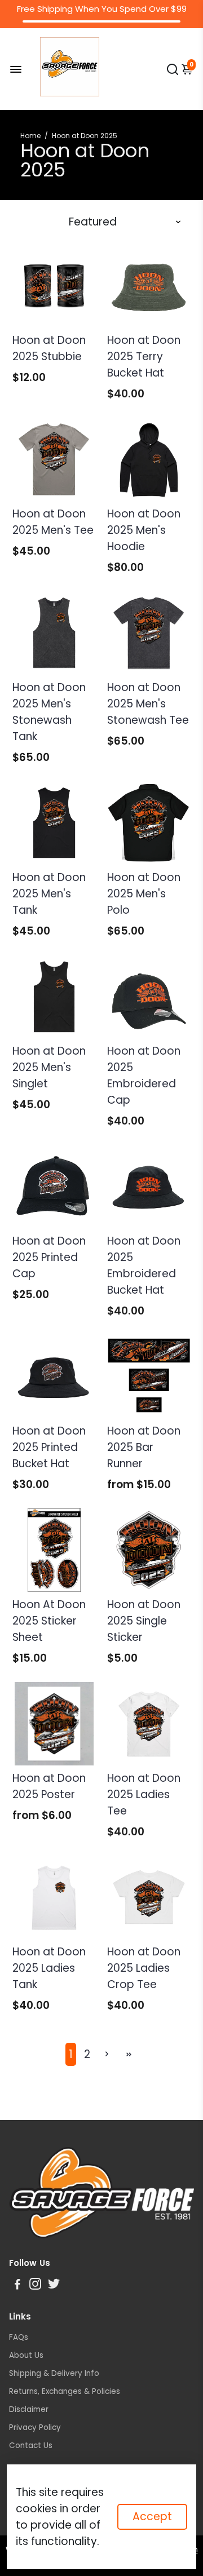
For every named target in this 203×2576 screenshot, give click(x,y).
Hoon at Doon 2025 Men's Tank (49, 894)
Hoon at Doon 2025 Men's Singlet (49, 1067)
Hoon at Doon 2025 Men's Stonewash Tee (148, 704)
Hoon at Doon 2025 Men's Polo (144, 894)
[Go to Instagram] (35, 2285)
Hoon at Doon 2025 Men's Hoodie (144, 530)
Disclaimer (29, 2409)
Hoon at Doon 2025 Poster (49, 1786)
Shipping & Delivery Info (54, 2373)
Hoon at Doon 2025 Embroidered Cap (144, 1075)
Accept (152, 2517)
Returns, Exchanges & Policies (65, 2391)
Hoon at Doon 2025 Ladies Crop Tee (144, 1968)
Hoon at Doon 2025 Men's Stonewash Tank (49, 712)
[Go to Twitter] (54, 2285)
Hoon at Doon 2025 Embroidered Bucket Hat (144, 1265)
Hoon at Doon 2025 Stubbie (49, 348)
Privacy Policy (35, 2427)
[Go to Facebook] (17, 2285)
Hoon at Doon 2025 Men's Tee (53, 522)
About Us (26, 2355)
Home (30, 136)
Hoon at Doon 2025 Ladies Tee (144, 1794)
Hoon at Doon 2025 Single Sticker (144, 1621)
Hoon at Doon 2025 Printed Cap (49, 1257)
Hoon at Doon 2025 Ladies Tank (49, 1968)
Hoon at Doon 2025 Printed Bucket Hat (49, 1447)
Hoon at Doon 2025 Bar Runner (144, 1447)
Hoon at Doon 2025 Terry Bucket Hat (144, 357)
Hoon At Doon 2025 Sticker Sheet (49, 1621)
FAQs (19, 2337)
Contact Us (31, 2446)
